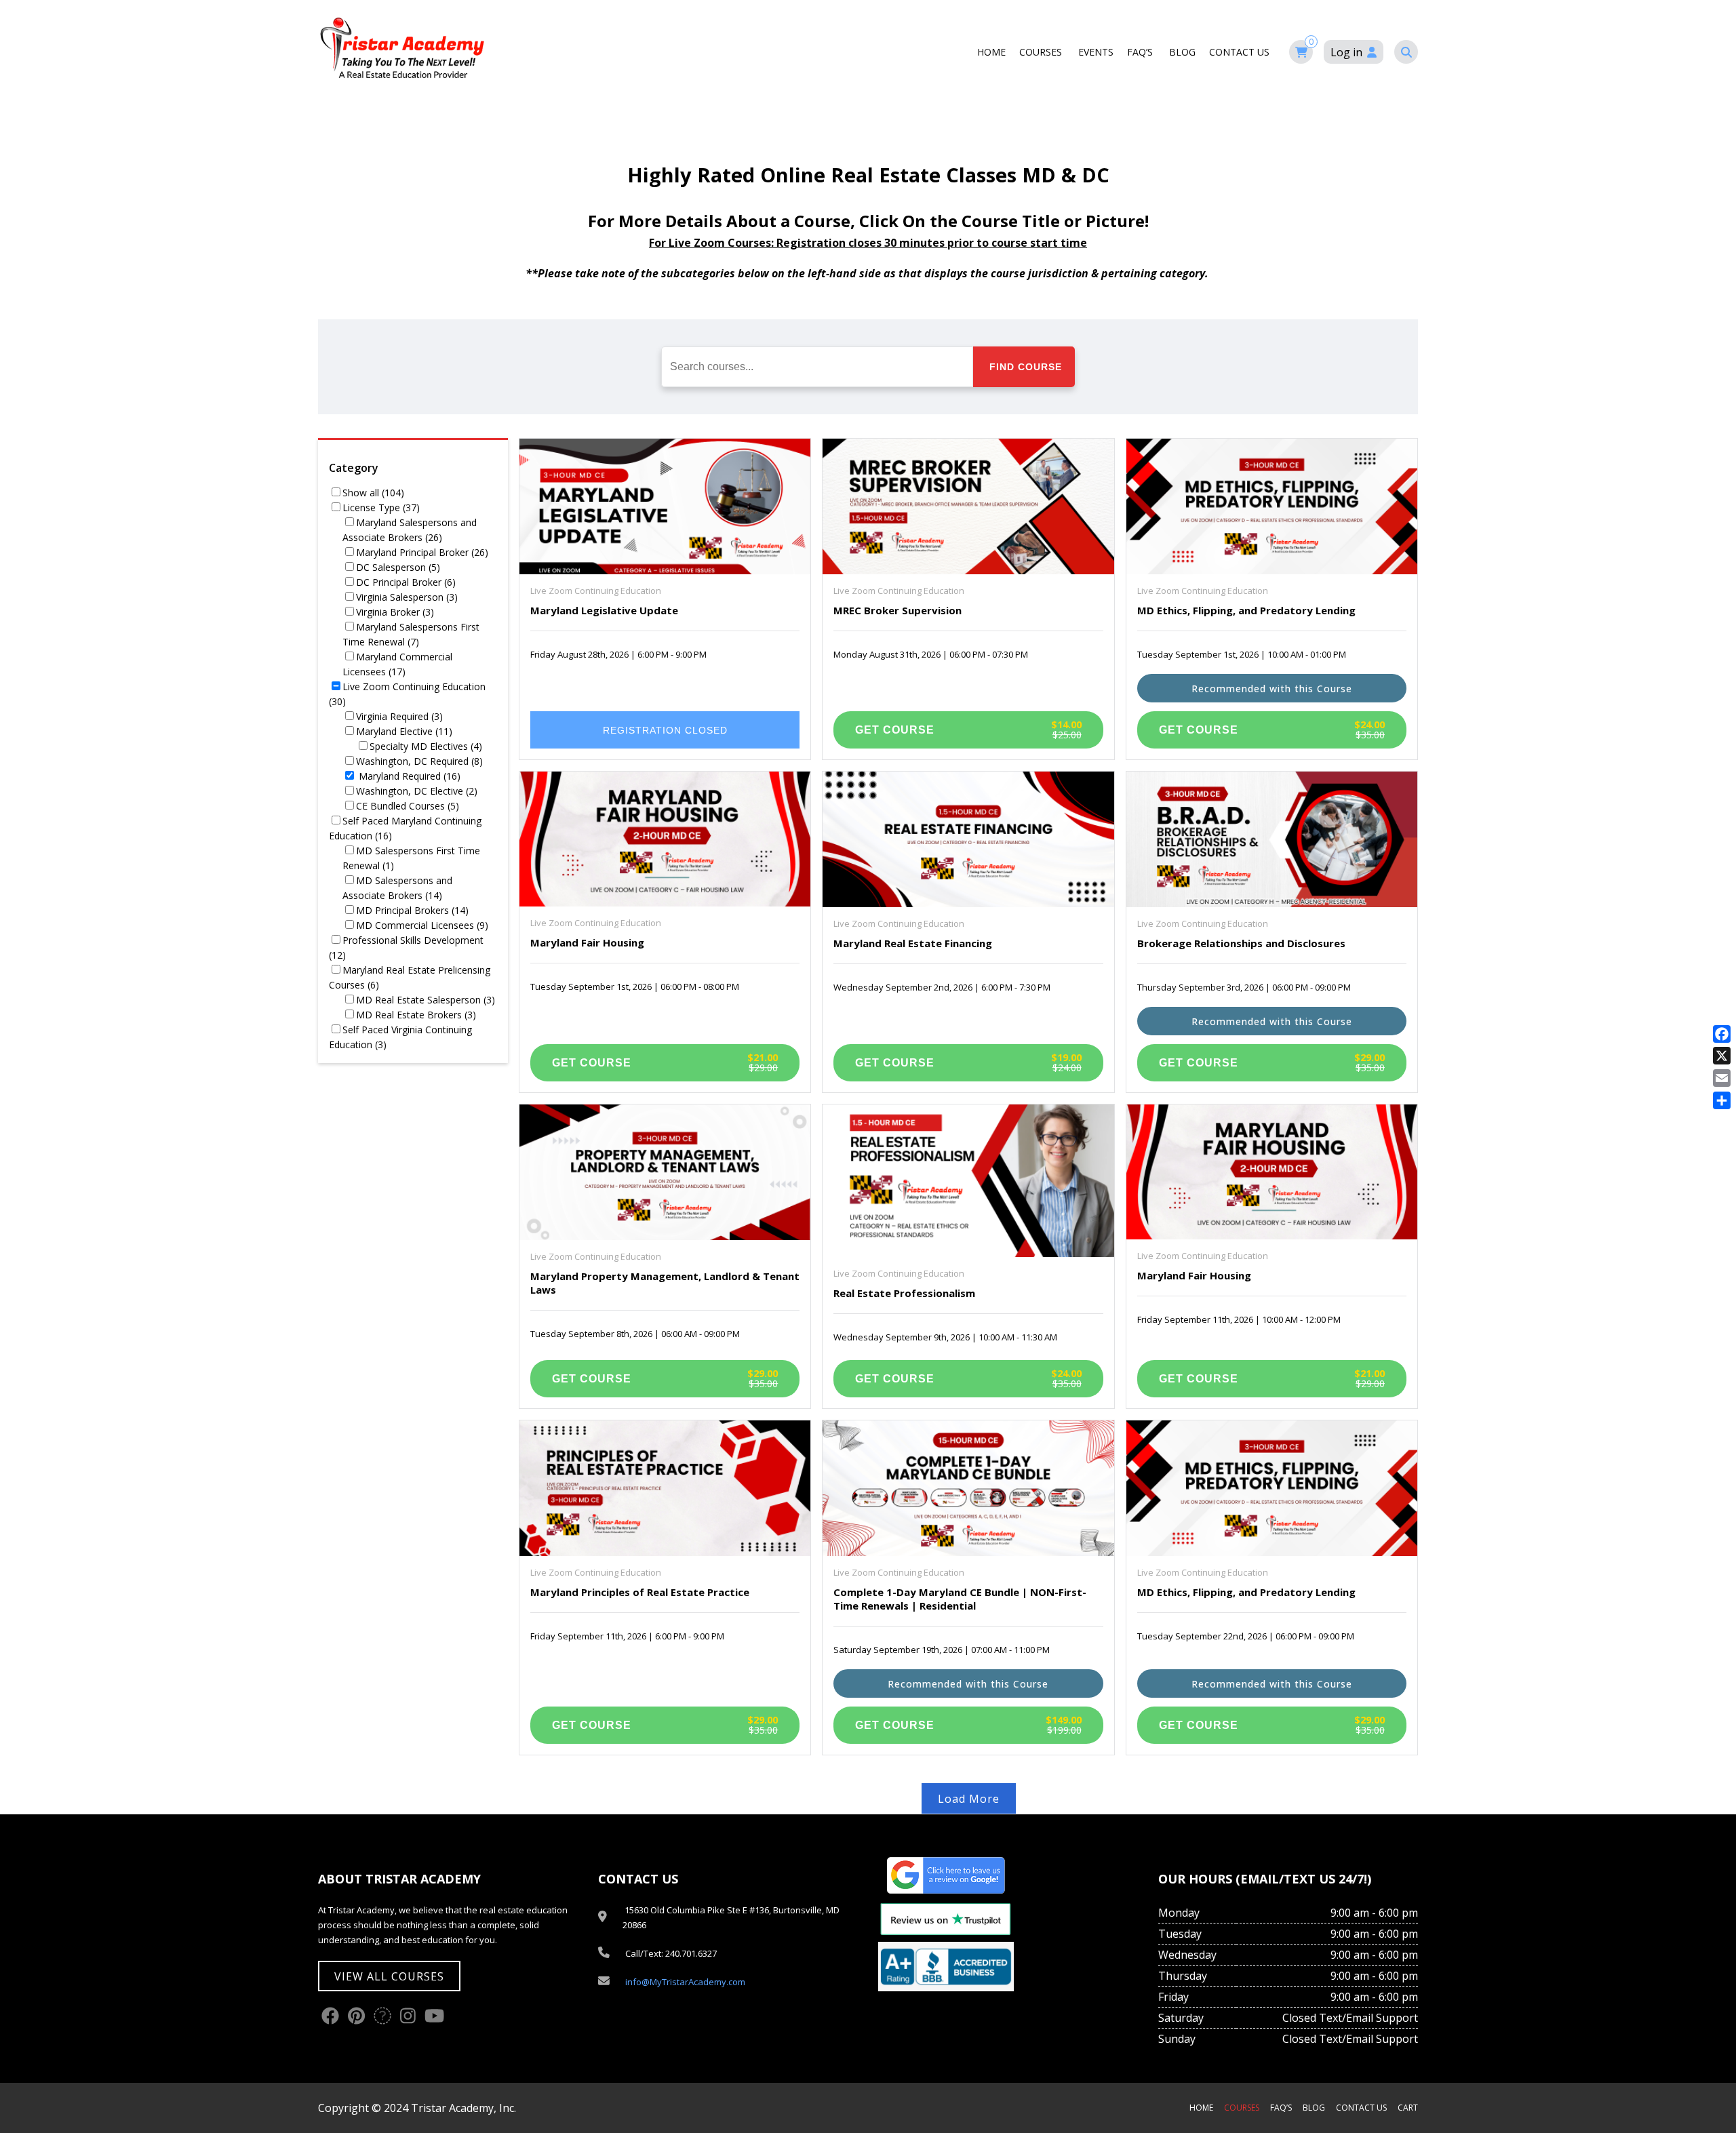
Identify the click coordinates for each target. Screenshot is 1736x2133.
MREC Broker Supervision (897, 610)
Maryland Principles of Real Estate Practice (640, 1592)
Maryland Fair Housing (587, 942)
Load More (969, 1799)
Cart (1408, 2108)
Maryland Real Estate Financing (913, 943)
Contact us (1241, 52)
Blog (1182, 52)
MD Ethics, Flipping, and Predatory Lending (1246, 610)
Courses (1042, 52)
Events (1096, 52)
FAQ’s (1141, 52)
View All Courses (389, 1976)
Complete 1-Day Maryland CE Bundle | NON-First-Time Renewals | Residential (960, 1599)
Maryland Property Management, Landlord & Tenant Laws (665, 1283)
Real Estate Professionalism (904, 1293)
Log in (1346, 52)
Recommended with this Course (1272, 689)
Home (991, 52)
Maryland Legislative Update (604, 610)
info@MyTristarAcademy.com (685, 1982)
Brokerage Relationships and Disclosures (1241, 943)
